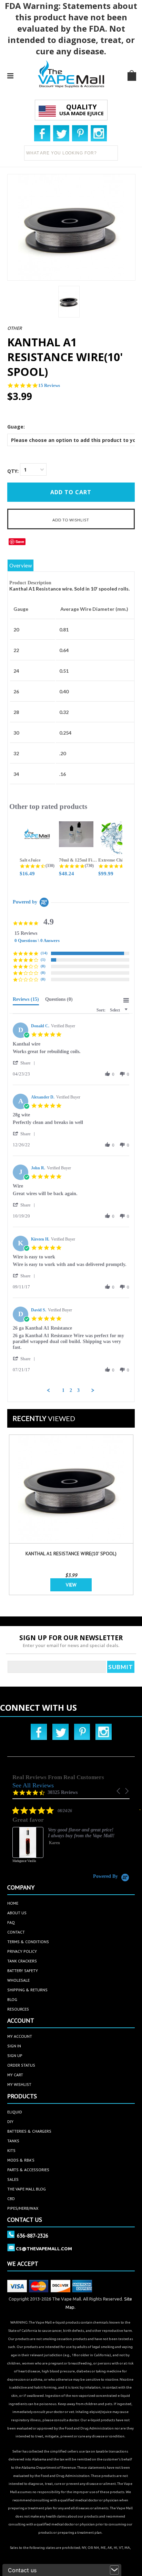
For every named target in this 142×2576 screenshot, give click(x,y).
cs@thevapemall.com (44, 2249)
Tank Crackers (22, 1961)
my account (20, 2036)
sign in (14, 2046)
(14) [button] (44, 953)
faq (11, 1922)
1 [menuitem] (63, 1390)
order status (21, 2065)
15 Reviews (49, 385)
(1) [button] (43, 960)
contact (16, 1932)
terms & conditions (28, 1942)
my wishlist (19, 2084)
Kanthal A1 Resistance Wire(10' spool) (71, 1554)
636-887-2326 (33, 2236)
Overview (21, 565)
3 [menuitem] (78, 1390)
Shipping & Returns (27, 1990)
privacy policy (22, 1951)
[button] (25, 1063)
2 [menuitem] (71, 1390)
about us (17, 1913)
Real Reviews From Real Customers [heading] (58, 1777)
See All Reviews (33, 1785)
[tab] (26, 1001)
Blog (12, 1999)
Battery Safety (23, 1971)
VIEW (71, 1585)
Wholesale (18, 1980)
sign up (15, 2055)
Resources (18, 2009)
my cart (15, 2075)
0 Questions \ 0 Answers (37, 940)
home (13, 1903)
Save (20, 542)
